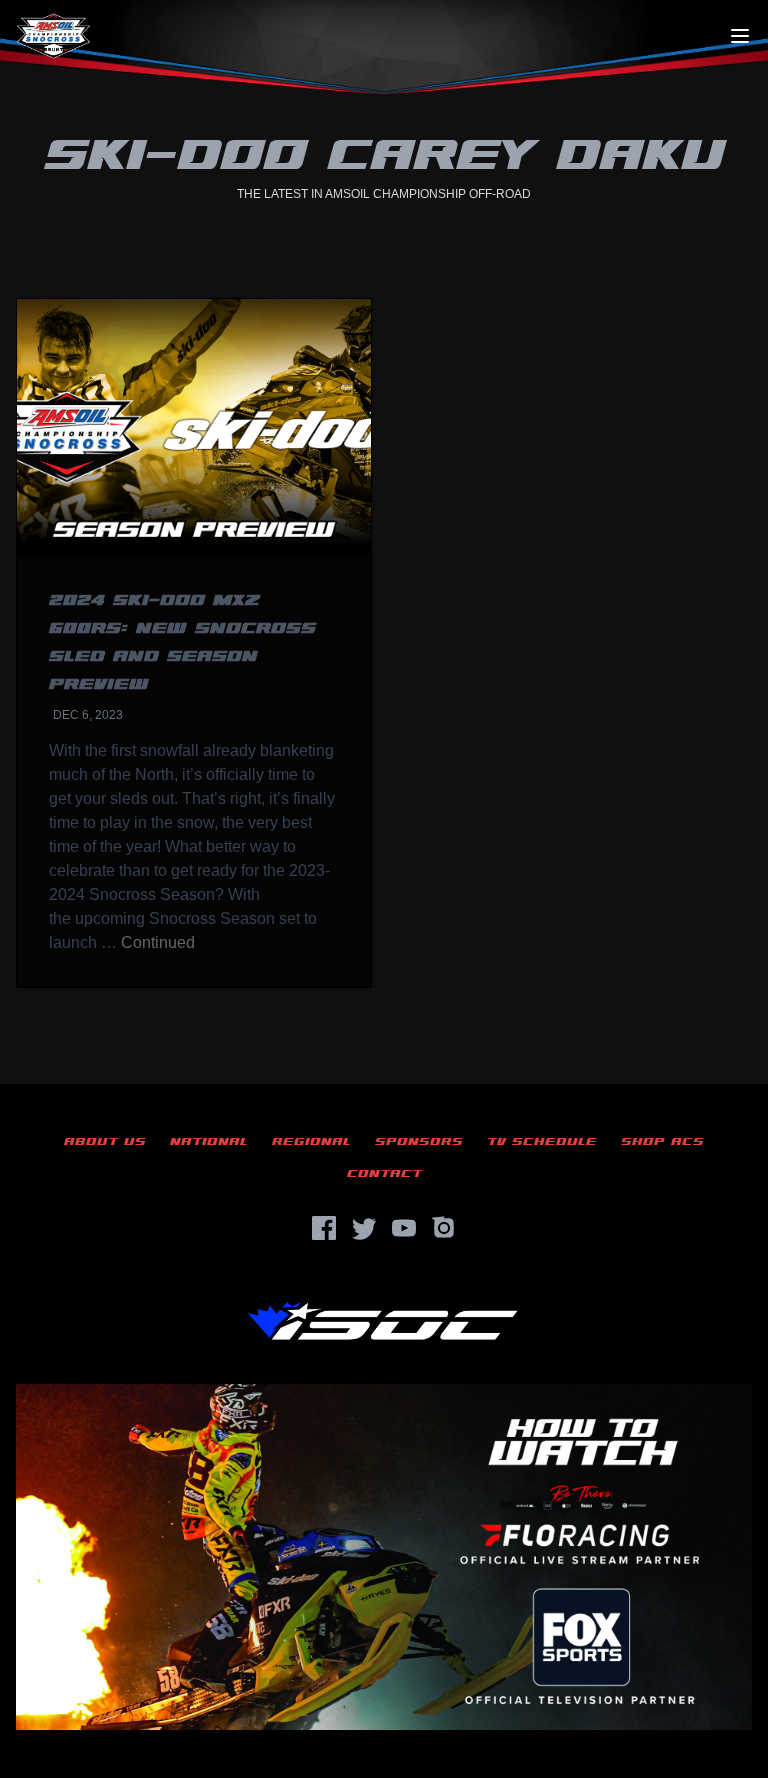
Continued (158, 942)
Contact (384, 1173)
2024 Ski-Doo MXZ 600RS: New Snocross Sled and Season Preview (182, 642)
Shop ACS (662, 1141)
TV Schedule (542, 1141)
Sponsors (419, 1141)
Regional (311, 1141)
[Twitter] (364, 1228)
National (209, 1141)
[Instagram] (444, 1228)
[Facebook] (324, 1228)
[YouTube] (404, 1228)
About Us (105, 1141)
